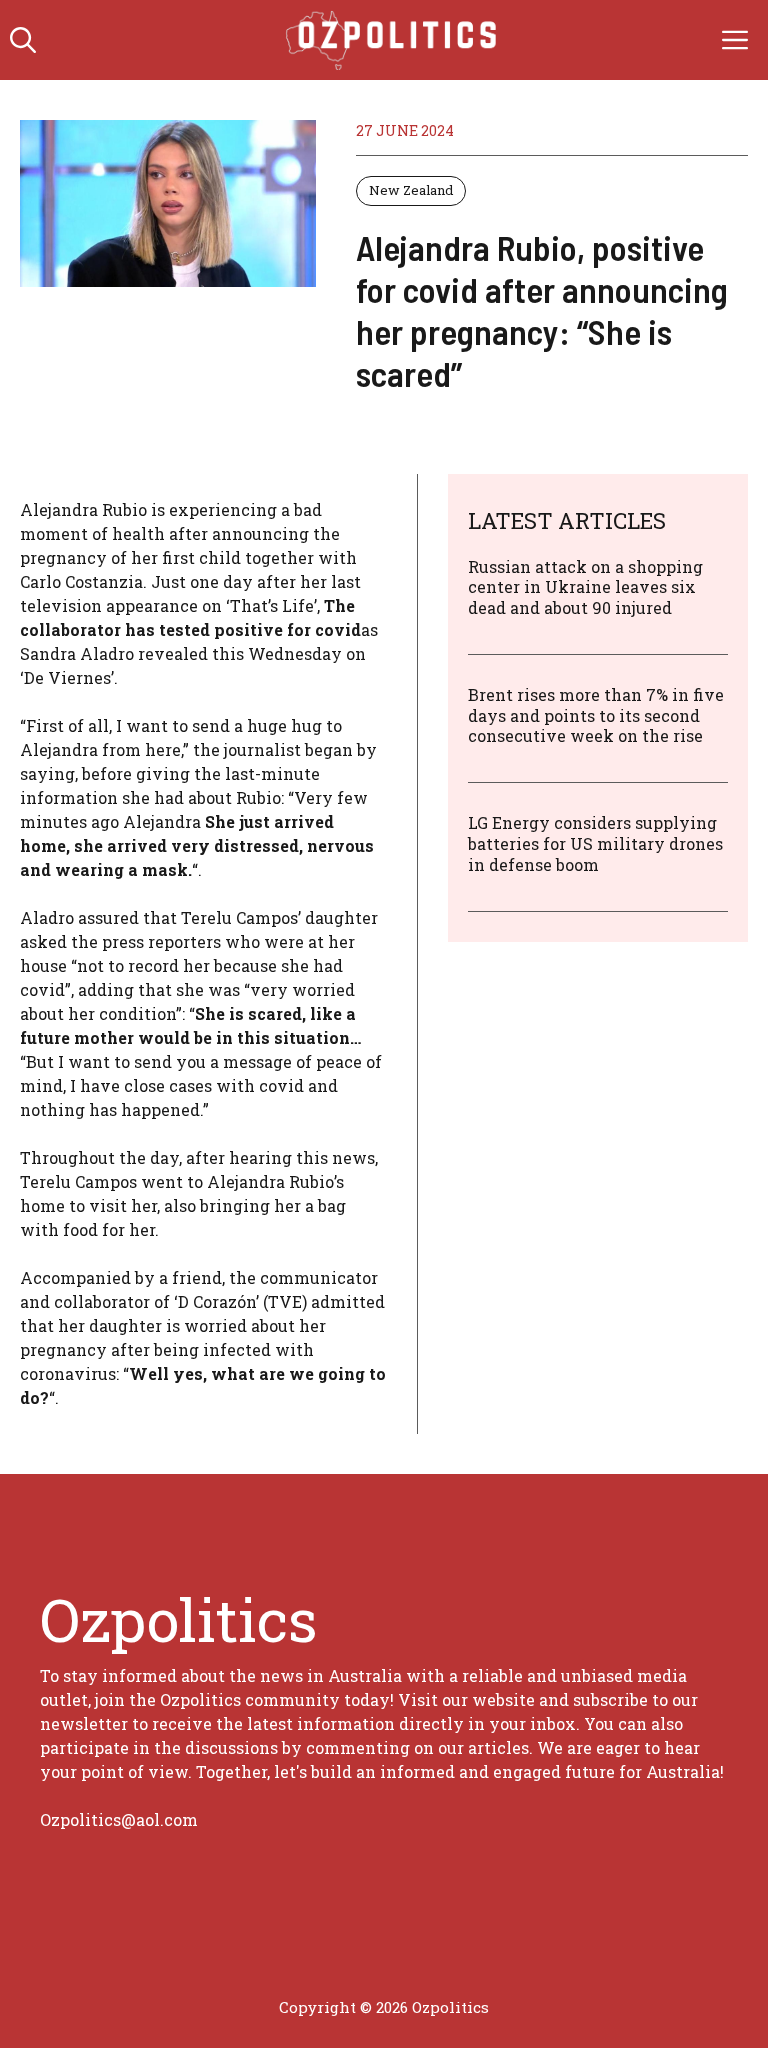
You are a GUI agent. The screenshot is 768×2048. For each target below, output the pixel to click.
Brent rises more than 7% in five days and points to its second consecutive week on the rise (596, 715)
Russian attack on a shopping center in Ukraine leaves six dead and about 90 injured (585, 587)
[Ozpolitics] (394, 40)
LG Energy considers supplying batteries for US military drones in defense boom (595, 843)
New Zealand (411, 190)
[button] (23, 40)
